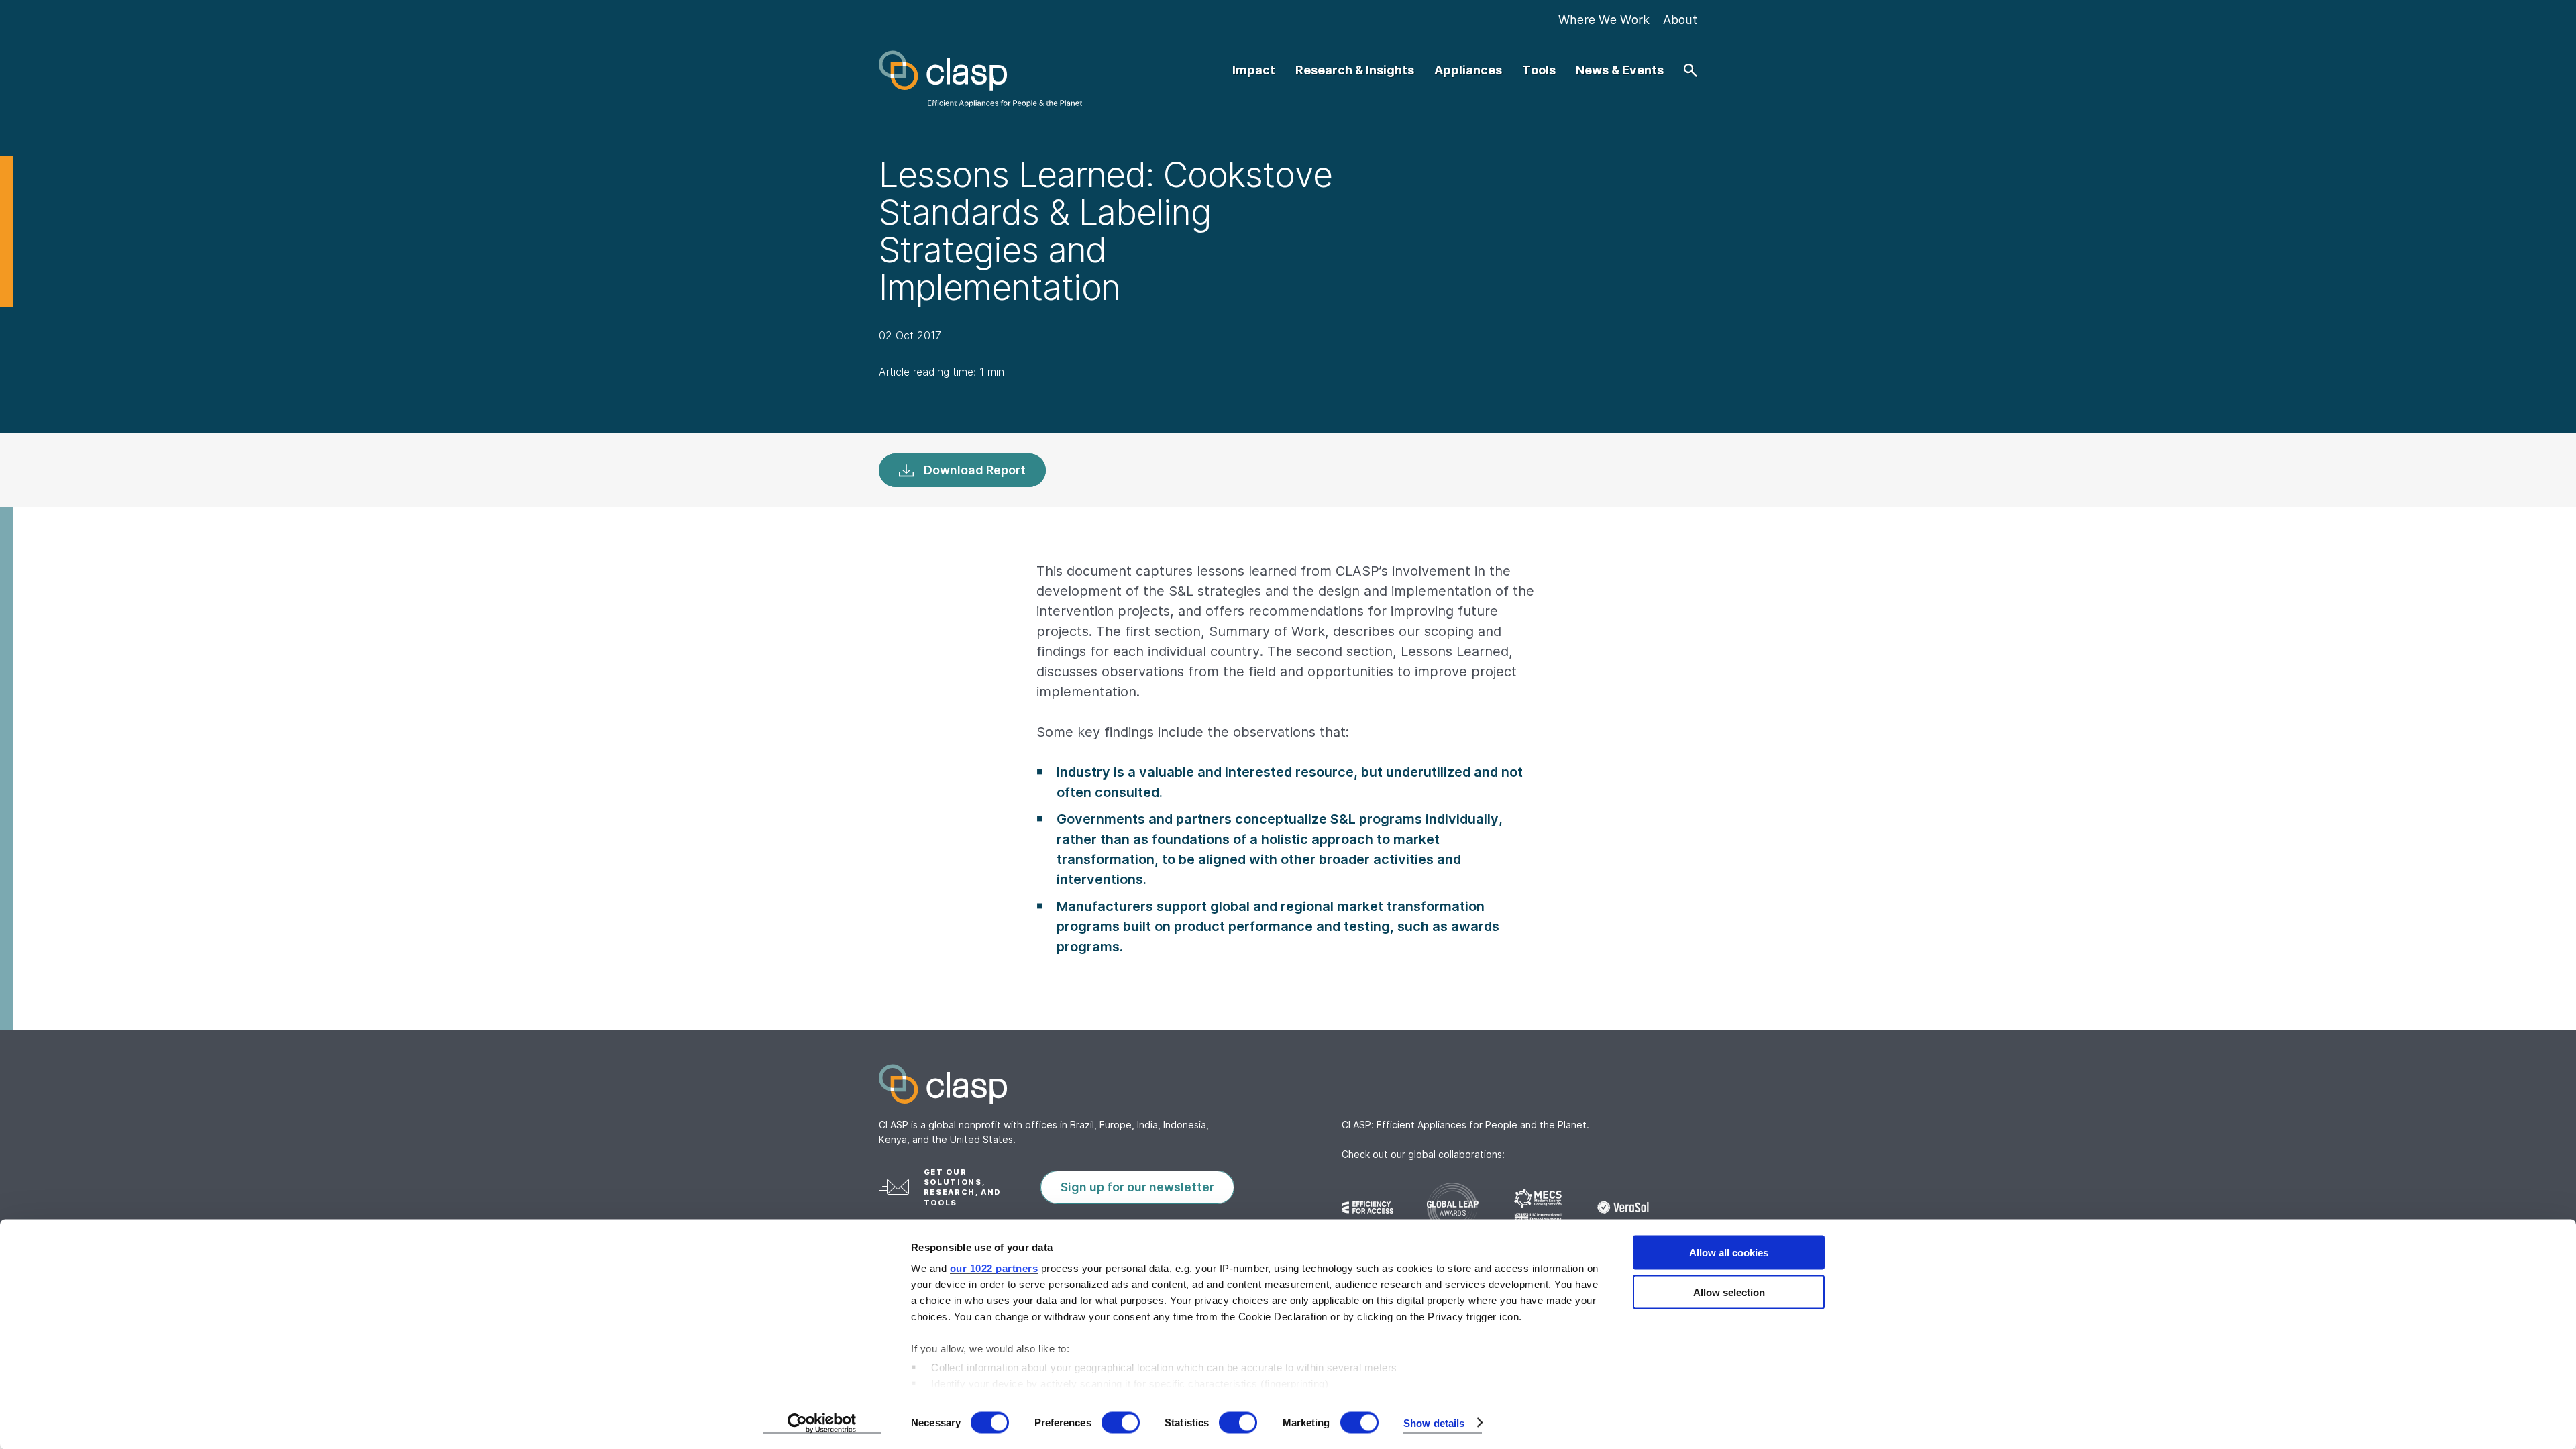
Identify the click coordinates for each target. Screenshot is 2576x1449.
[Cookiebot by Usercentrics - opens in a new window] (822, 1423)
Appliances (1468, 70)
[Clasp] (1288, 1084)
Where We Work (1604, 20)
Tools (1539, 70)
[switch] (1121, 1422)
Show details (1434, 1423)
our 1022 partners (994, 1268)
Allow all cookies (1729, 1253)
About (1680, 20)
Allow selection (1729, 1292)
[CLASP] (980, 79)
